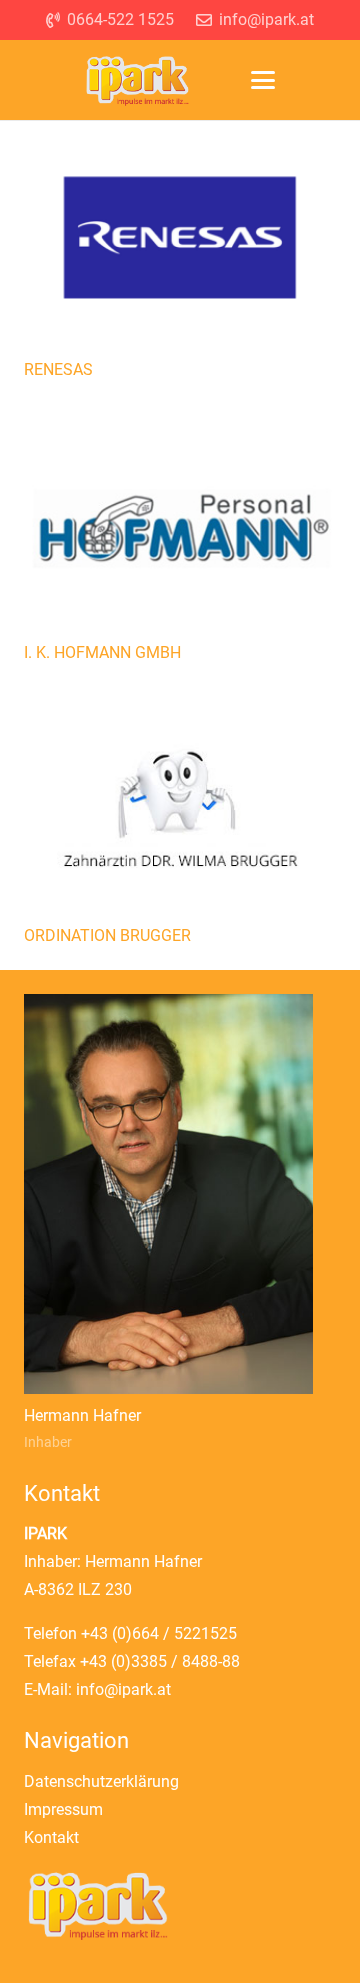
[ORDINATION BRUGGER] (180, 814)
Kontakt (51, 1837)
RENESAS (58, 369)
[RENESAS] (180, 248)
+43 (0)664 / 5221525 (159, 1633)
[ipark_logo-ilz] (137, 80)
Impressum (63, 1809)
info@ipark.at (123, 1689)
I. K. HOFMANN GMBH (102, 652)
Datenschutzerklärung (101, 1781)
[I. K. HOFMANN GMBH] (180, 531)
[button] (263, 80)
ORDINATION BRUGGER (107, 935)
